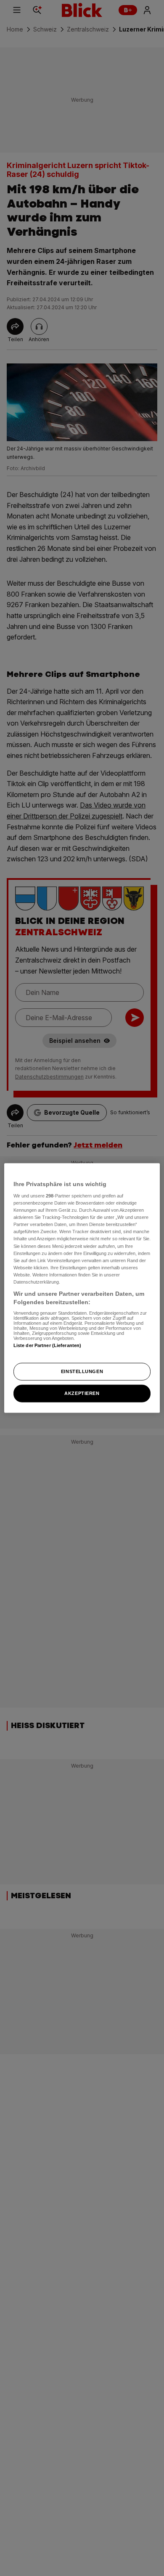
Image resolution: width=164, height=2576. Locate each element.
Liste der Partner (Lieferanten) (48, 1345)
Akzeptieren (82, 1393)
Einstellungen (82, 1371)
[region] (82, 1288)
